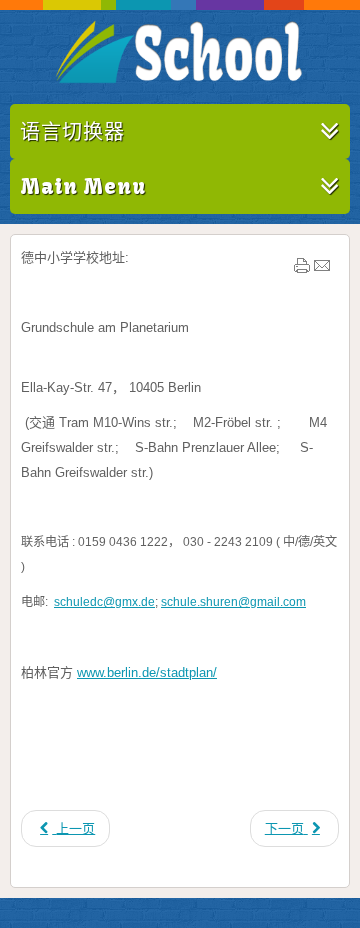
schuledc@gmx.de (104, 602)
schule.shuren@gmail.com (233, 602)
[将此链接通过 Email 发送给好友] (322, 270)
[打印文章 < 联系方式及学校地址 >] (302, 270)
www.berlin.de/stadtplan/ (147, 672)
